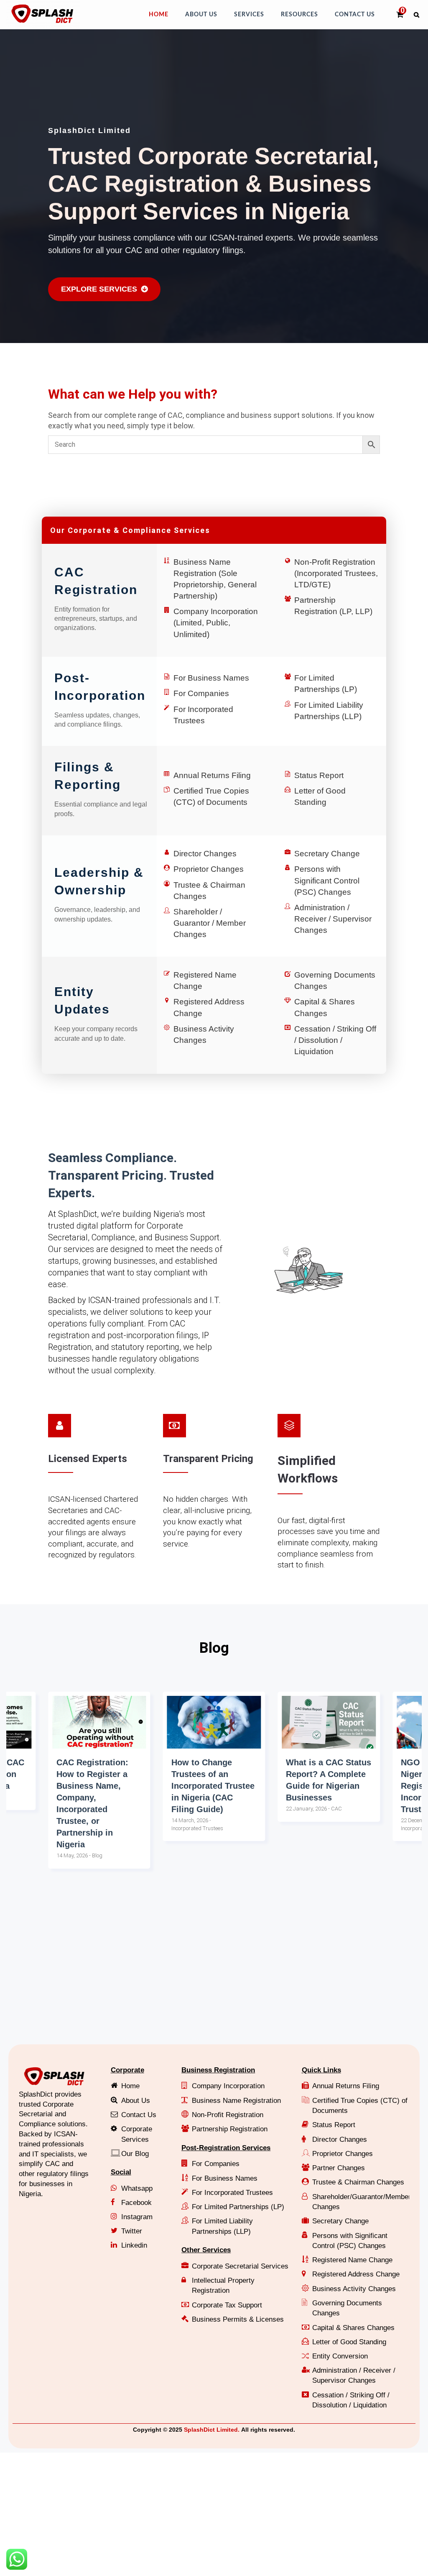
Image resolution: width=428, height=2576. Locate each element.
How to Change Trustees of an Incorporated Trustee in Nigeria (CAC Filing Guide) (98, 1786)
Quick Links (321, 2070)
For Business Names (211, 678)
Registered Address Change (356, 2274)
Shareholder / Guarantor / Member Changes (210, 923)
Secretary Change (327, 854)
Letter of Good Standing (349, 2342)
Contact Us (355, 15)
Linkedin (134, 2245)
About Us (201, 15)
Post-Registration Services (226, 2148)
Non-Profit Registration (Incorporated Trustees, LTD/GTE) (336, 573)
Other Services (206, 2250)
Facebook (136, 2203)
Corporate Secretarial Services (240, 2266)
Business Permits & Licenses (238, 2319)
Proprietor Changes (209, 869)
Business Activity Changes (354, 2289)
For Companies (201, 693)
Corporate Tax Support (227, 2305)
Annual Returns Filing (212, 775)
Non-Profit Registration (228, 2115)
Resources (299, 15)
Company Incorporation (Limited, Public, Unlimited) (216, 623)
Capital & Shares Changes (353, 2328)
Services (249, 15)
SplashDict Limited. (212, 2430)
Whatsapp (137, 2188)
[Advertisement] (214, 1973)
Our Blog (135, 2154)
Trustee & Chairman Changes (358, 2182)
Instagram (137, 2217)
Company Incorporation (228, 2086)
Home (159, 15)
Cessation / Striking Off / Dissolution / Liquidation (335, 1040)
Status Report (319, 775)
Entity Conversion (340, 2356)
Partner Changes (339, 2168)
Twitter (132, 2231)
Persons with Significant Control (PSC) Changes (327, 880)
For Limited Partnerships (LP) (238, 2207)
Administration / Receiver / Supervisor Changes (333, 919)
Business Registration (218, 2070)
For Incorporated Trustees (232, 2193)
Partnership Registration (230, 2129)
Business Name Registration (236, 2101)
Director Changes (205, 854)
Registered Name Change (352, 2260)
